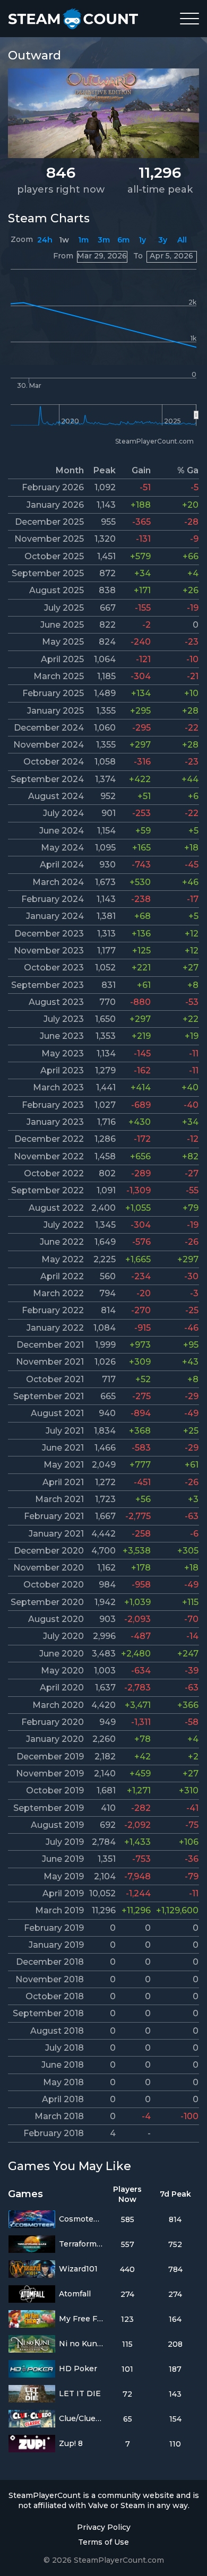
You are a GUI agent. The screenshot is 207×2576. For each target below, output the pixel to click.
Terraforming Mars (81, 2244)
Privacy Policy (104, 2527)
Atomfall (75, 2294)
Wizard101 (78, 2269)
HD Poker (78, 2369)
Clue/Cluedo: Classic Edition (81, 2418)
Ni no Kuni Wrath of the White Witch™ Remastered (81, 2344)
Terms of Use (103, 2542)
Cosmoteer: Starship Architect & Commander (81, 2219)
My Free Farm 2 (81, 2319)
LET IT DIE (80, 2393)
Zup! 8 (71, 2443)
